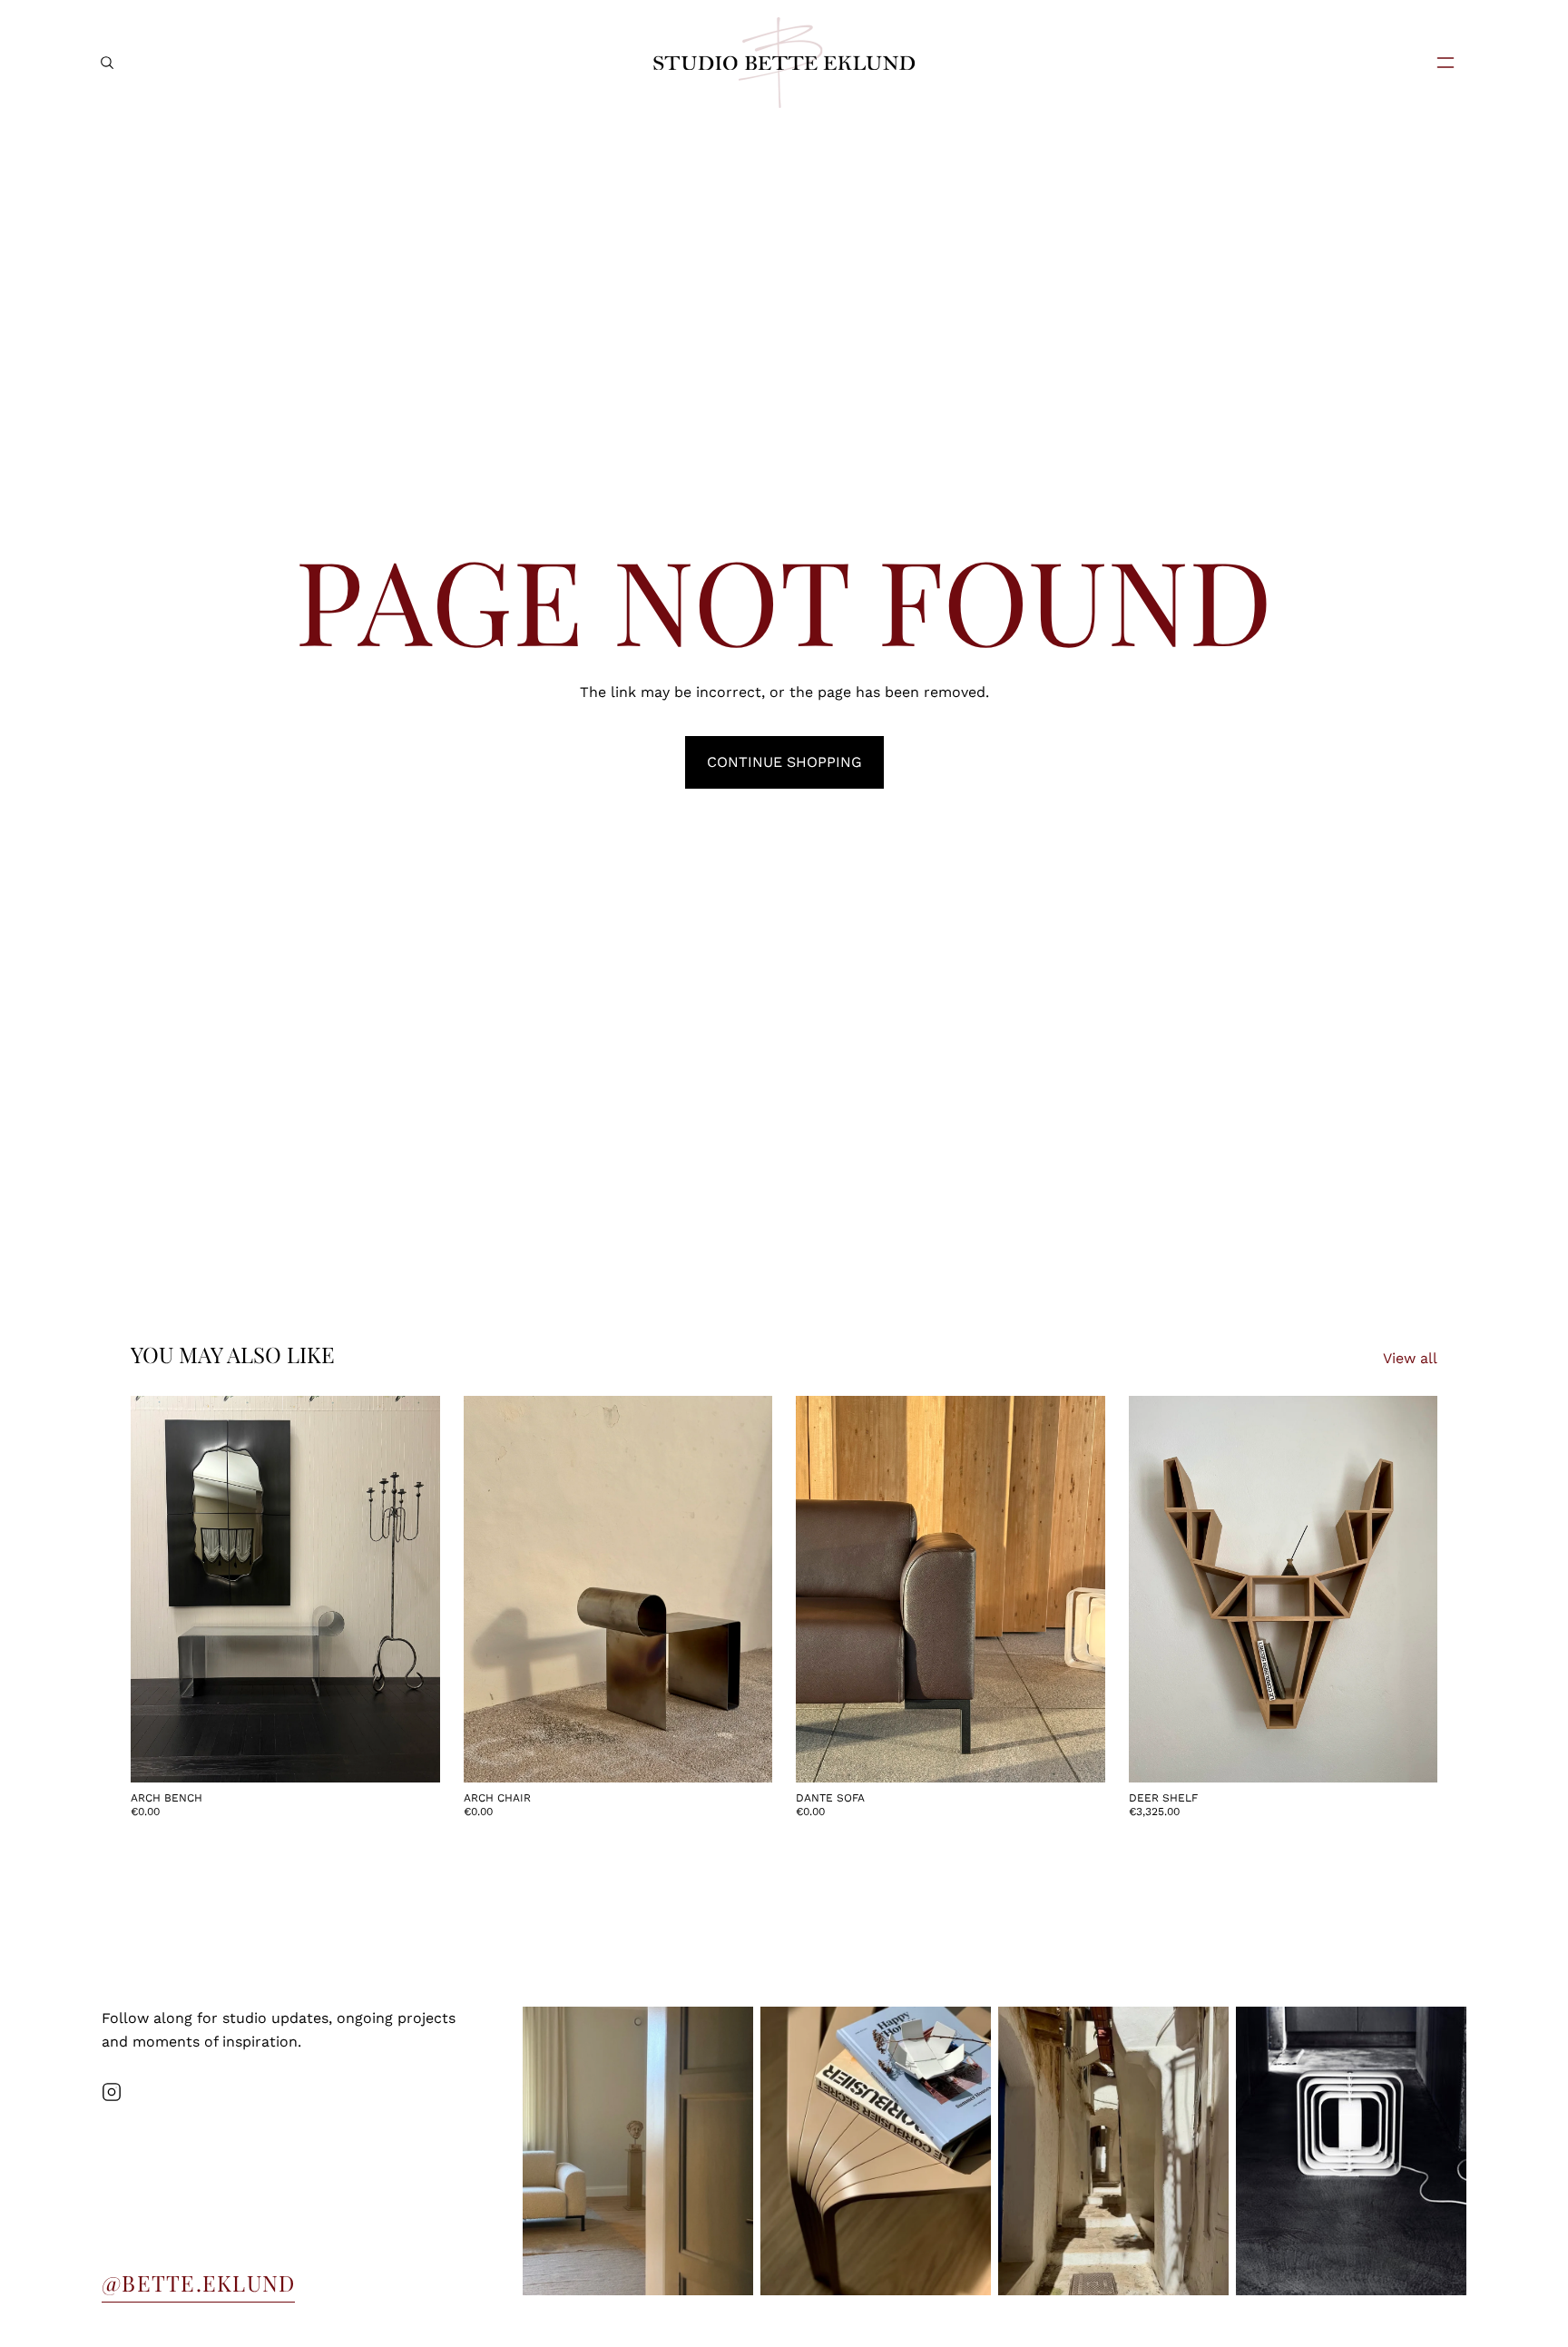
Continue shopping (784, 762)
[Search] (107, 63)
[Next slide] (413, 1589)
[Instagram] (112, 2092)
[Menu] (1438, 63)
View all (1410, 1358)
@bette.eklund (198, 2283)
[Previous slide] (158, 1589)
